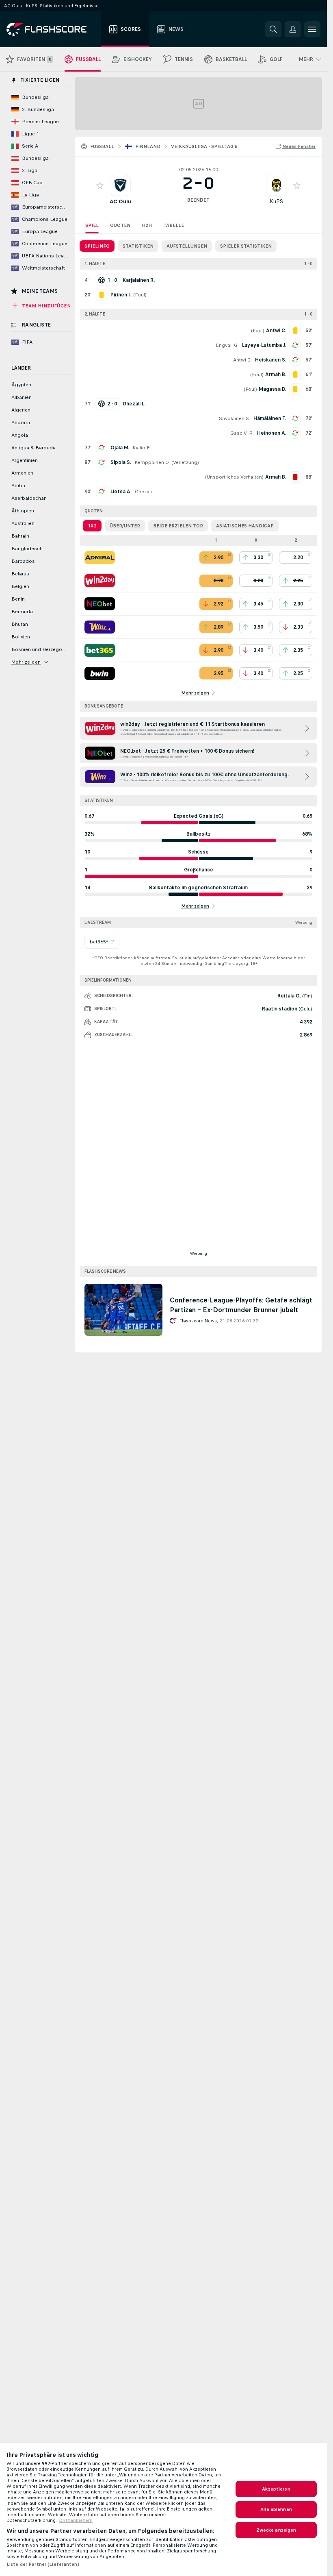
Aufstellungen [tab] (187, 246)
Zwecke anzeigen (276, 2530)
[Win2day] (100, 581)
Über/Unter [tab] (125, 526)
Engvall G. (227, 345)
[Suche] (273, 29)
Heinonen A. (272, 433)
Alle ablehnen (276, 2509)
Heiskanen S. (271, 360)
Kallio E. (142, 448)
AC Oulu (120, 201)
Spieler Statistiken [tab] (246, 246)
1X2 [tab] (92, 526)
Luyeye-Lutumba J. (264, 345)
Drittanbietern (76, 2520)
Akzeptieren (276, 2489)
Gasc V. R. (242, 433)
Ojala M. (120, 448)
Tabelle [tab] (174, 225)
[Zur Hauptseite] (52, 29)
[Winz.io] (100, 627)
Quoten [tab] (120, 225)
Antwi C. (242, 360)
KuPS (276, 201)
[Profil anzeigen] (120, 185)
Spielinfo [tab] (97, 246)
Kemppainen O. (152, 462)
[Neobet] (100, 604)
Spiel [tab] (92, 225)
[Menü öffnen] (312, 29)
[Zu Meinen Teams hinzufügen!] (100, 185)
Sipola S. (121, 462)
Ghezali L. (146, 492)
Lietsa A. (121, 492)
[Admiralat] (100, 557)
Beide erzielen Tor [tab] (178, 526)
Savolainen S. (235, 418)
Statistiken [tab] (138, 246)
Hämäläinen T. (270, 418)
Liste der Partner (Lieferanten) (43, 2564)
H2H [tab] (147, 225)
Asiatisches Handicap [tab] (245, 526)
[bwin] (100, 673)
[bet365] (100, 650)
